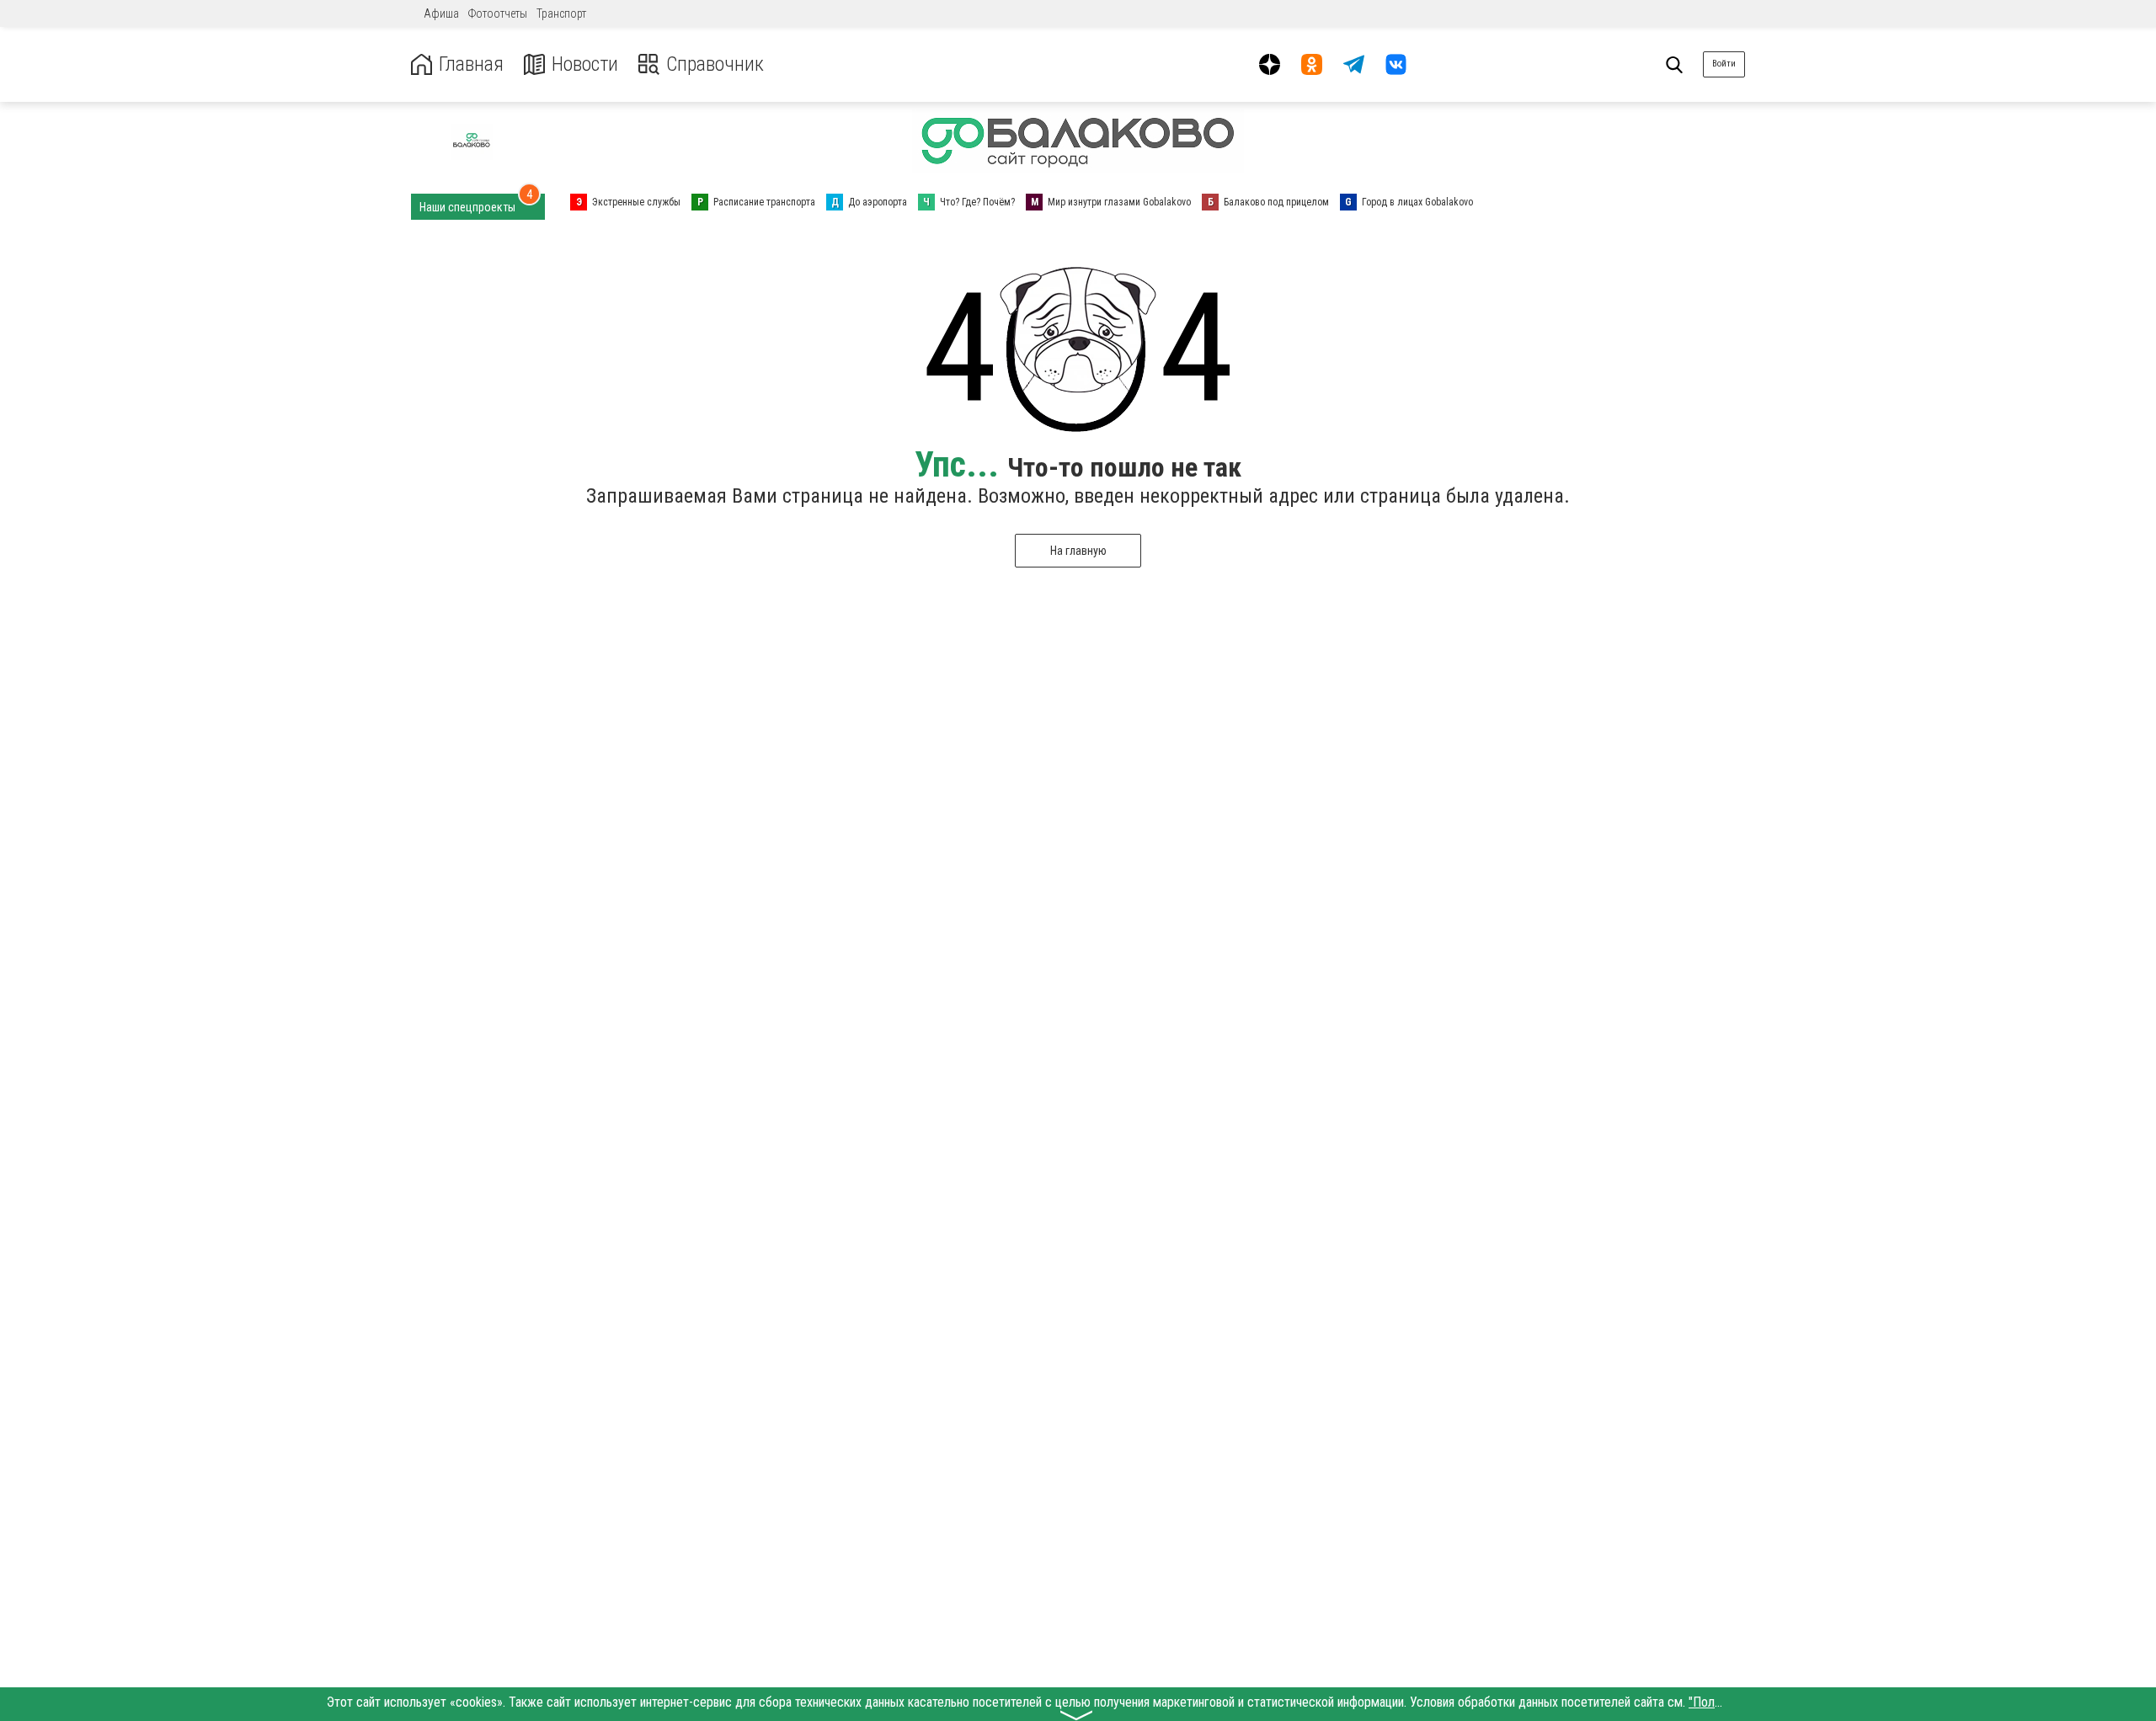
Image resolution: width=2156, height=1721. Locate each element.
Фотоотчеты (498, 13)
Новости (585, 64)
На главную (1078, 551)
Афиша (441, 13)
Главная (471, 64)
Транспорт (561, 13)
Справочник (715, 64)
